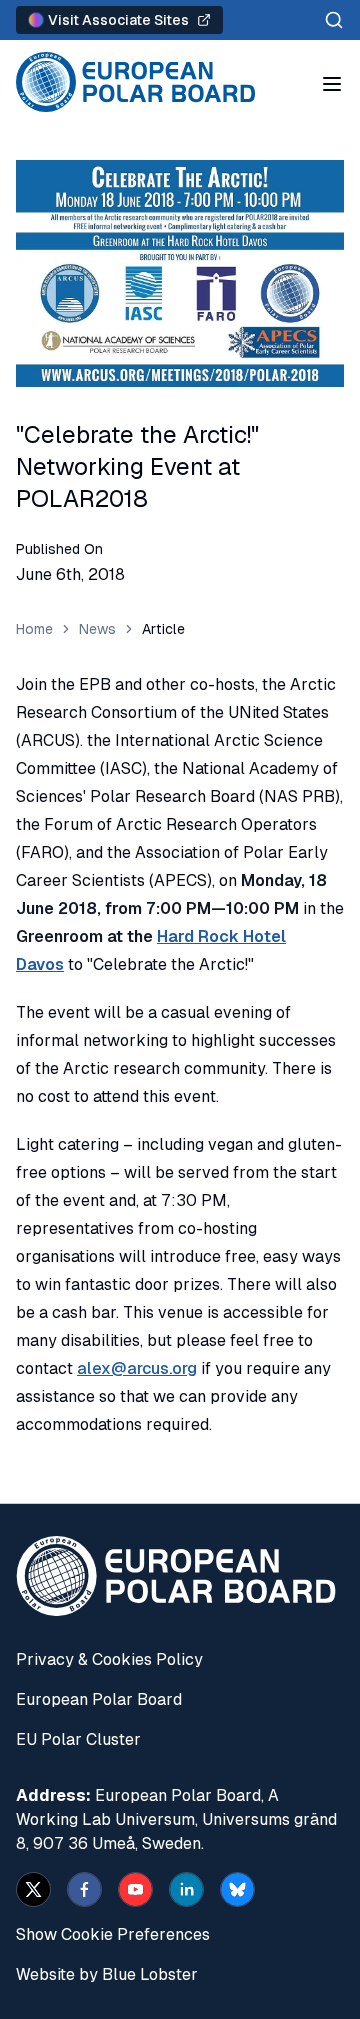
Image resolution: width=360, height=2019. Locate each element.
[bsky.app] (237, 1889)
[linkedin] (186, 1889)
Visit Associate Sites (118, 20)
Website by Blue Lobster (107, 1974)
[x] (33, 1889)
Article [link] (163, 629)
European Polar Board (99, 1699)
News (97, 629)
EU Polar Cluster (78, 1739)
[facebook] (84, 1889)
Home (34, 629)
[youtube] (135, 1889)
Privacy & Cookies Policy (109, 1659)
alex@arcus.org (137, 1368)
